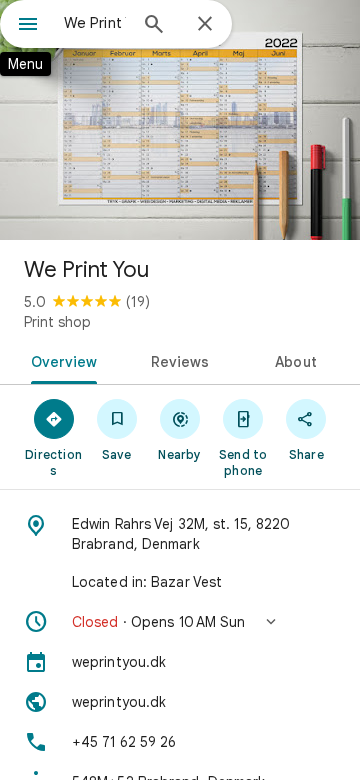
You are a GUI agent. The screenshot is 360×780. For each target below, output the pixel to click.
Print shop (57, 322)
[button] (180, 622)
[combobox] (95, 23)
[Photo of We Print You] (180, 120)
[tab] (59, 360)
